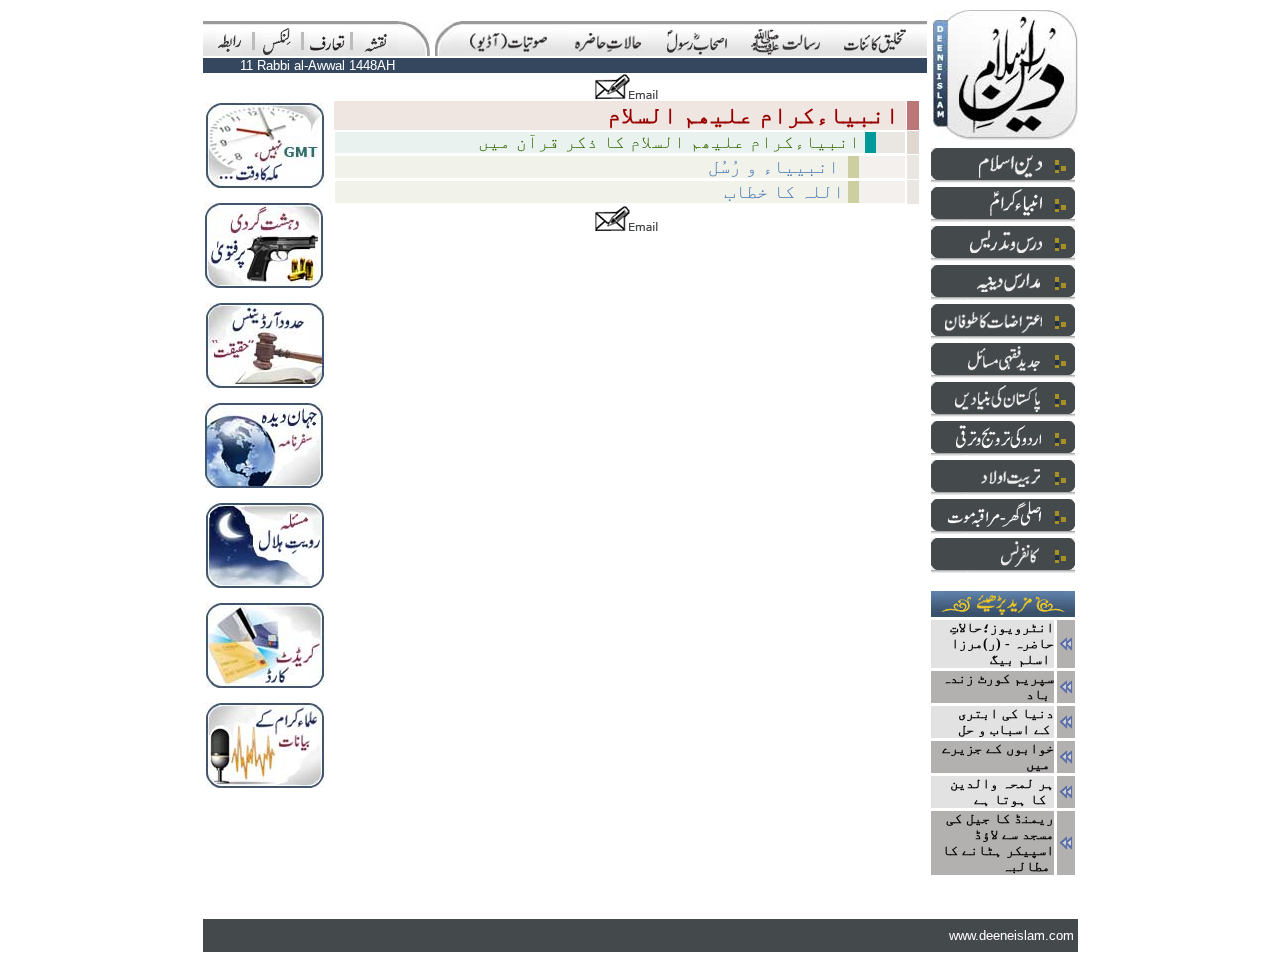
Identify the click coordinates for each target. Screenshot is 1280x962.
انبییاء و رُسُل (776, 166)
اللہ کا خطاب (784, 191)
